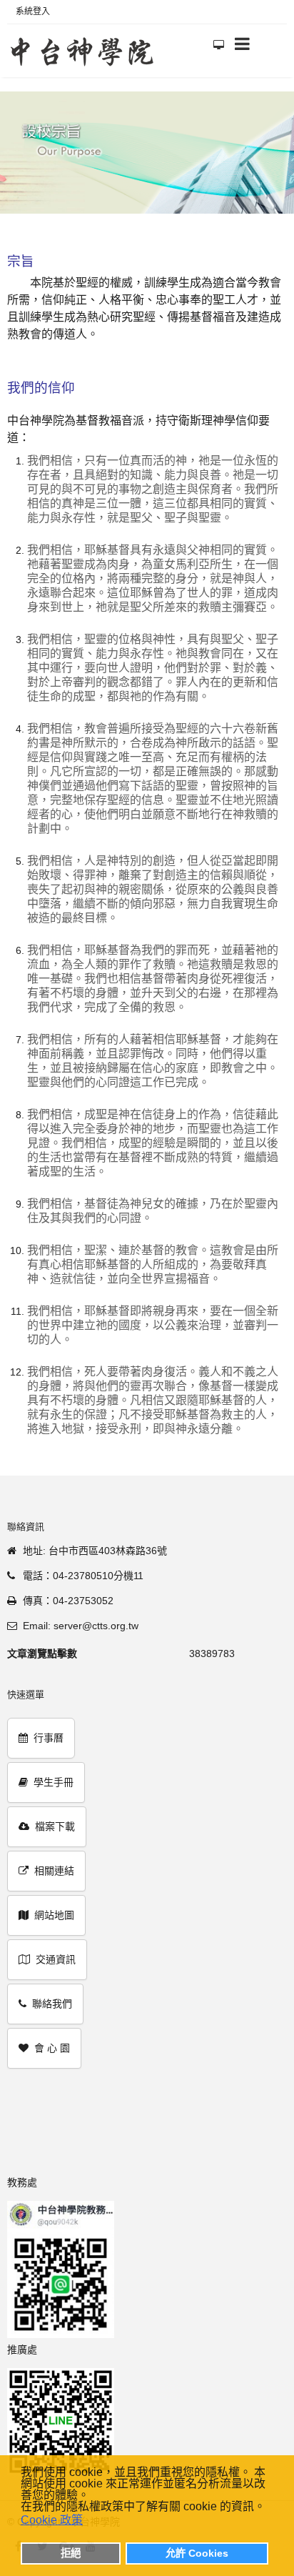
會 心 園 (52, 2048)
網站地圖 (54, 1915)
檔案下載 (55, 1826)
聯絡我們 (52, 2004)
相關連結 (54, 1871)
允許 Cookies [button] (197, 2553)
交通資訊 (56, 1959)
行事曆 (49, 1738)
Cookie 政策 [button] (52, 2520)
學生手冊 (54, 1782)
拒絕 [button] (71, 2553)
